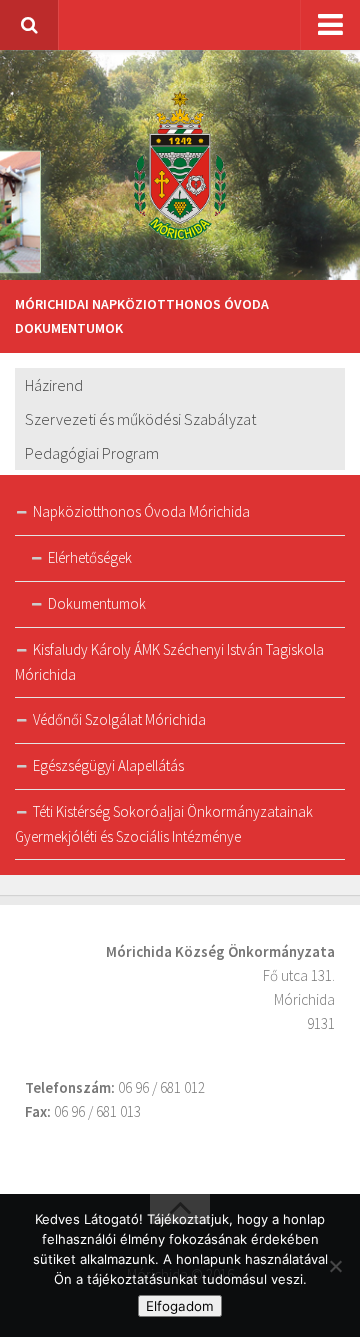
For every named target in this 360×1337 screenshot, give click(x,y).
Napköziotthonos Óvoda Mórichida (141, 511)
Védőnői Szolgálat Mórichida (119, 719)
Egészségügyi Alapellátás (108, 765)
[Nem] (335, 1266)
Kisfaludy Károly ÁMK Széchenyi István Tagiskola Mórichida (169, 662)
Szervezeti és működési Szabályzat (140, 419)
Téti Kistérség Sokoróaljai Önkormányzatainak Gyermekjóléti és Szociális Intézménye (164, 824)
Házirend (54, 385)
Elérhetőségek (90, 557)
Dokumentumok (97, 603)
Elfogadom (180, 1306)
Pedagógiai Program (92, 453)
